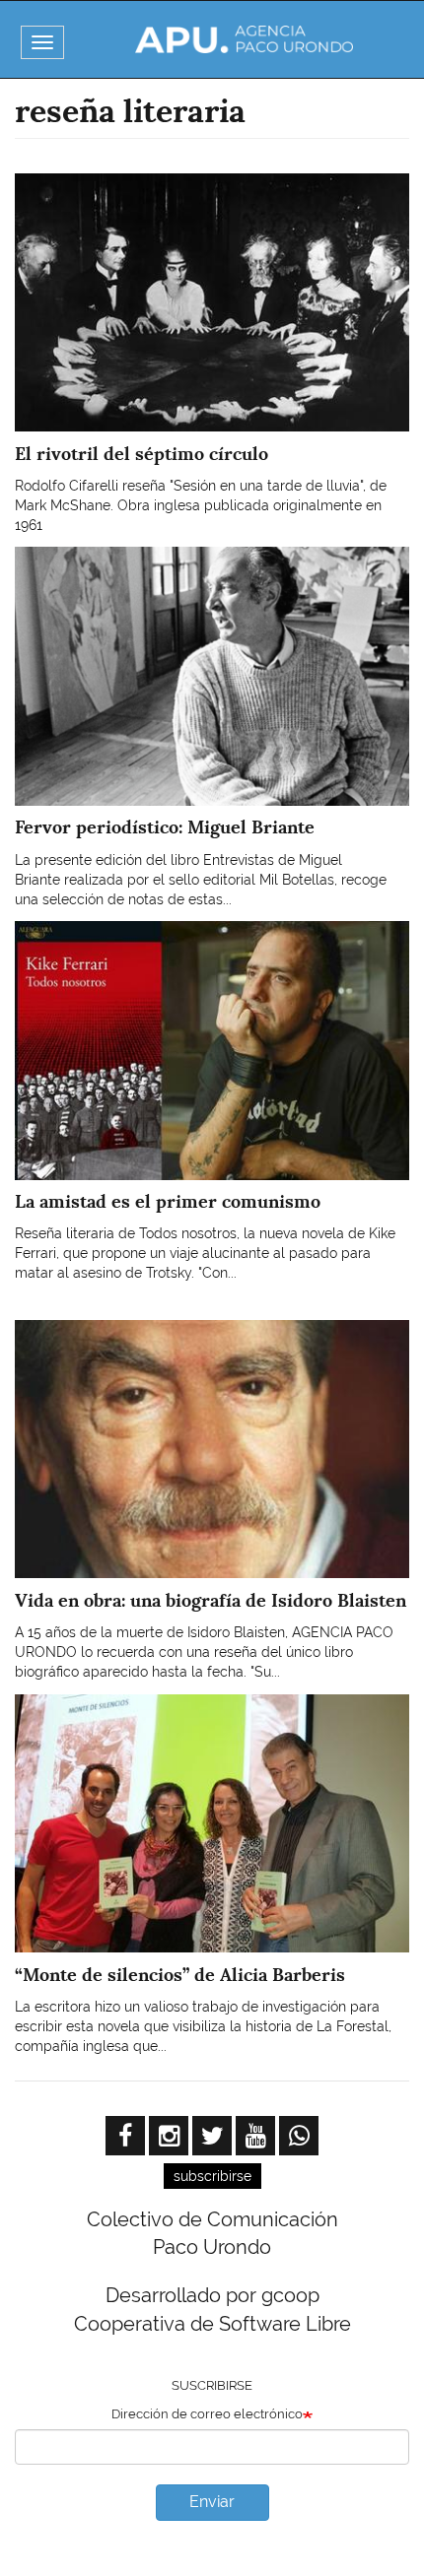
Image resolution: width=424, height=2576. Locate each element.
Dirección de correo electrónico (207, 2414)
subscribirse (212, 2176)
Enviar (212, 2502)
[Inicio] (245, 39)
